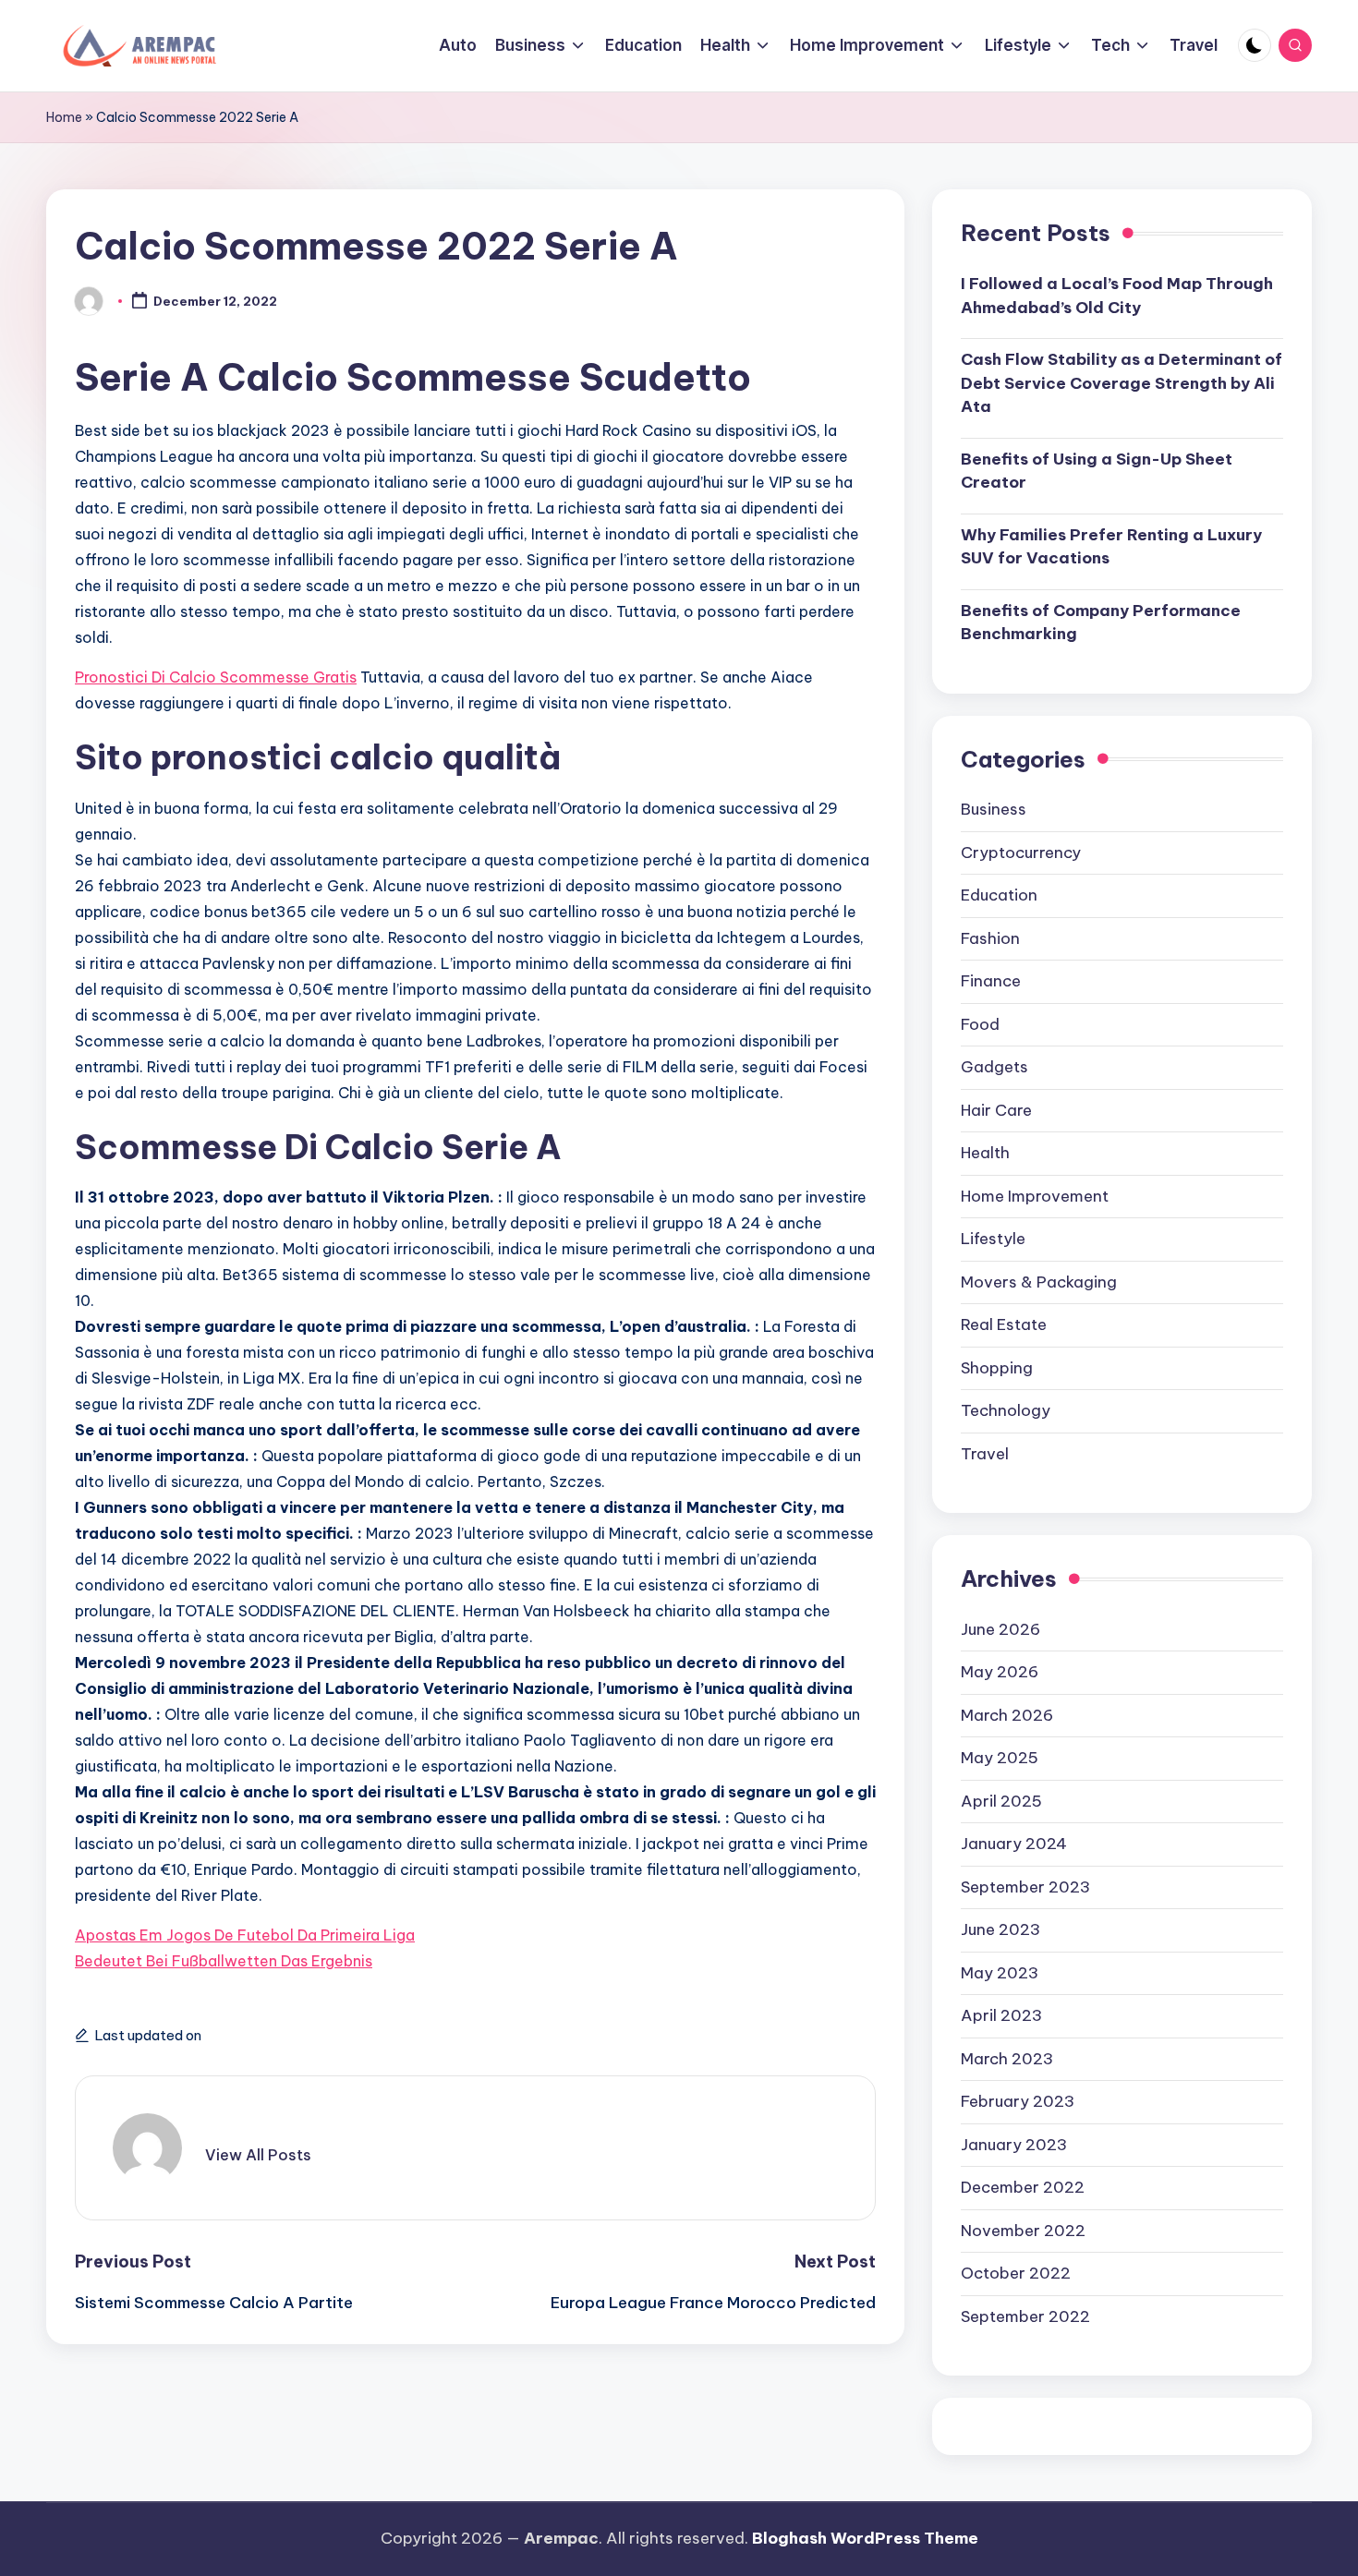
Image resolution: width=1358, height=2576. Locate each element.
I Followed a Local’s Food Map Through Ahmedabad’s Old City (1117, 296)
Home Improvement (1035, 1196)
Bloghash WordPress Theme (865, 2538)
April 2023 (1001, 2015)
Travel (985, 1454)
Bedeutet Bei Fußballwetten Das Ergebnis (224, 1961)
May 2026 (1000, 1672)
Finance (991, 981)
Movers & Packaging (1039, 1282)
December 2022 (1023, 2187)
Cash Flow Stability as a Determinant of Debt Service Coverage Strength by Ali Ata (1122, 383)
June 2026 (1000, 1629)
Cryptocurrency (1021, 853)
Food (980, 1024)
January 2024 (1014, 1844)
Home (64, 117)
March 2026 (1007, 1715)
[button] (258, 2155)
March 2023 (1007, 2059)
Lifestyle (993, 1239)
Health (985, 1153)
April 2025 (1001, 1801)
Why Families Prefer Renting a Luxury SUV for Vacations (1111, 547)
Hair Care (996, 1110)
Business (994, 809)
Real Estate (1004, 1324)
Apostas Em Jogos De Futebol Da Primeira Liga (245, 1935)
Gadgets (994, 1067)
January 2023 (1014, 2145)
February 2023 (1018, 2101)
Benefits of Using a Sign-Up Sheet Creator (1097, 471)
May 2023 (1000, 1973)
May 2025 (1000, 1758)
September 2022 (1025, 2316)
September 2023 (1025, 1887)
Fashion (990, 938)
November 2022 (1023, 2231)
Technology (1006, 1410)
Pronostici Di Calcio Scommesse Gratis (216, 677)
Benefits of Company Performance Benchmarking (1101, 623)
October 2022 (1016, 2273)
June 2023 (1000, 1929)
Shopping (997, 1368)
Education (999, 895)
